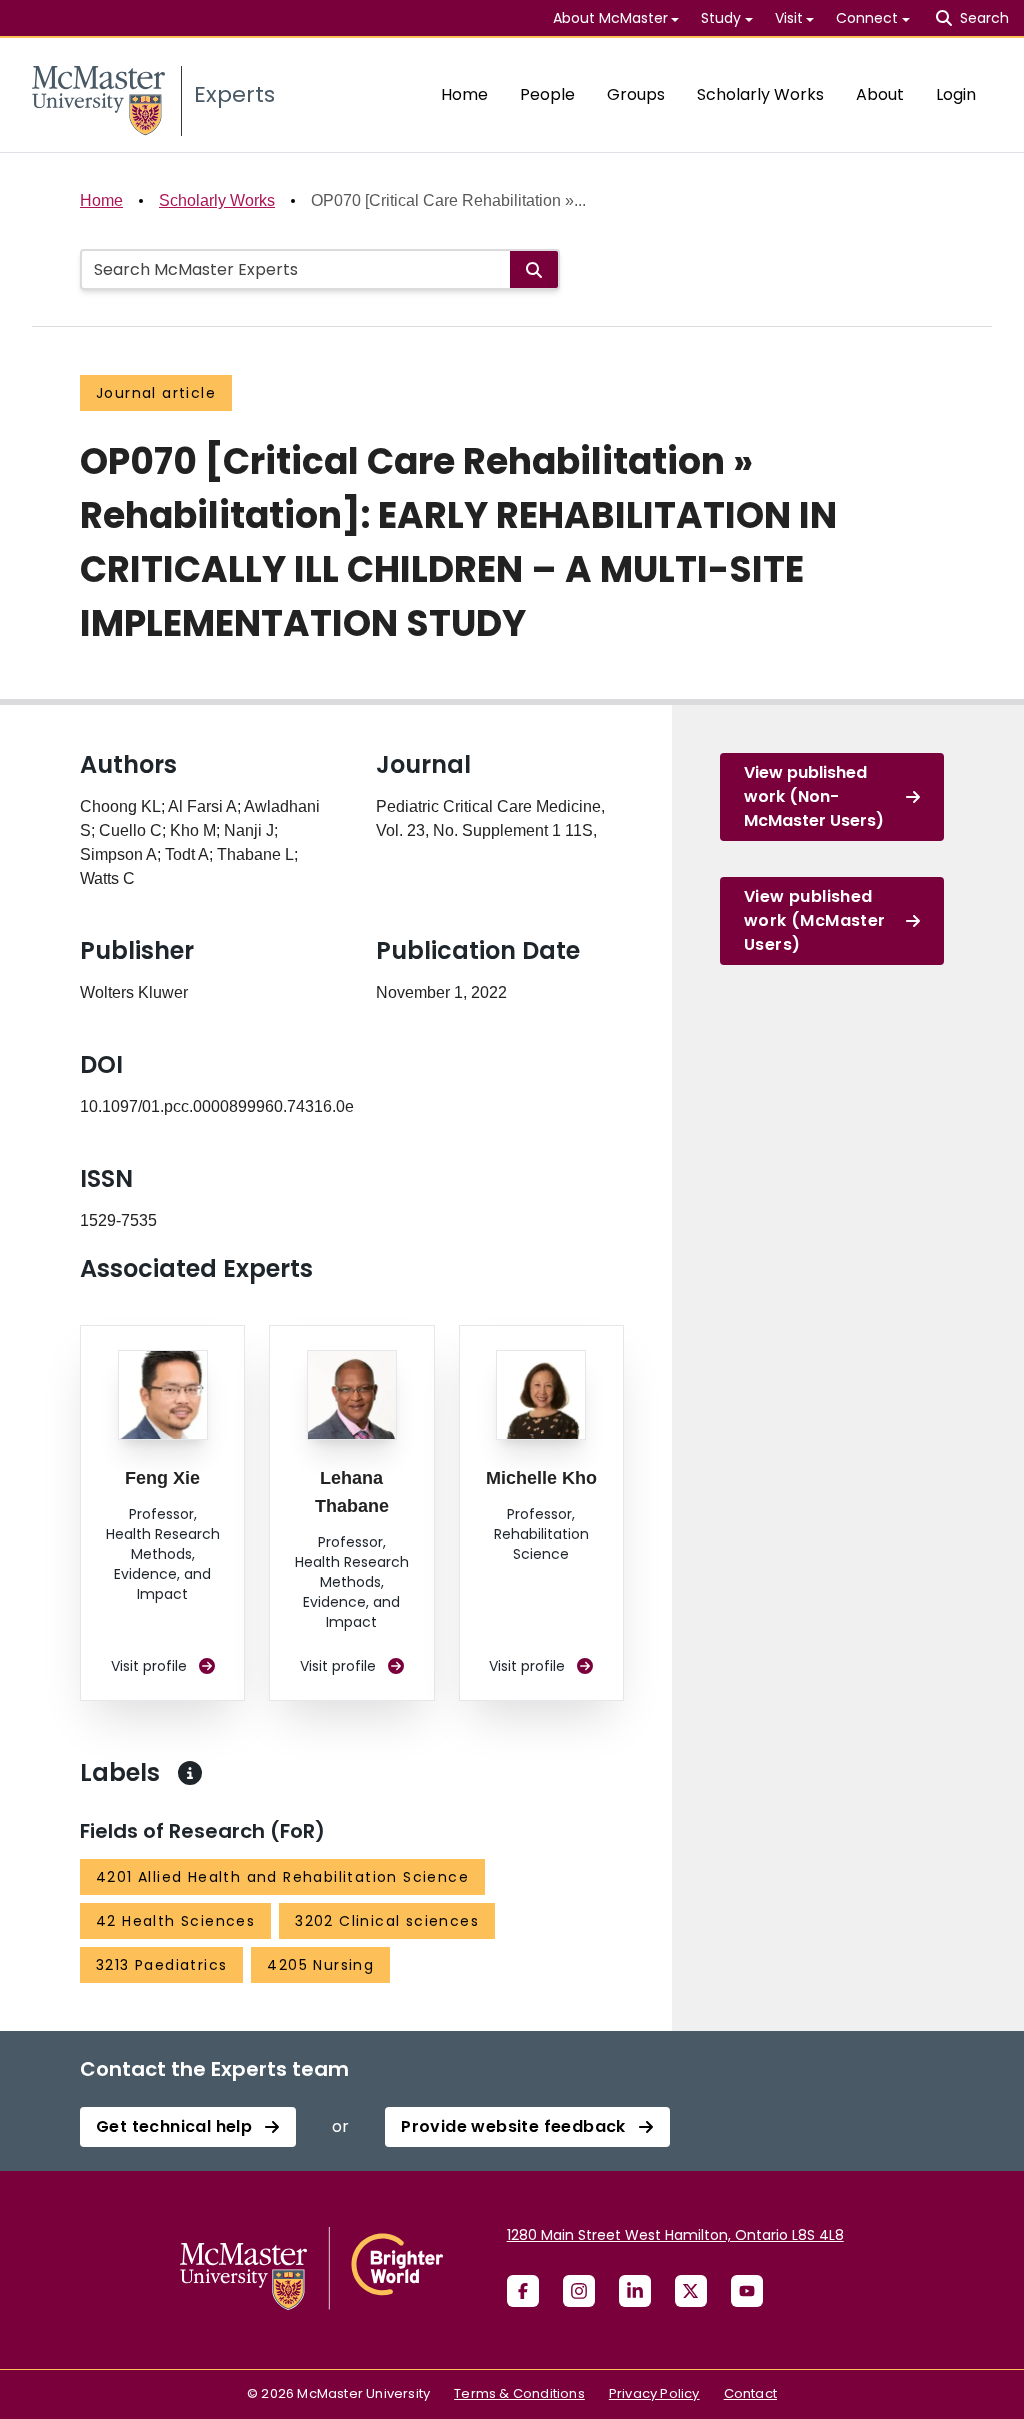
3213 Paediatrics (161, 1965)
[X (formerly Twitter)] (691, 2291)
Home (464, 94)
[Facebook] (523, 2291)
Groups (636, 94)
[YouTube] (747, 2291)
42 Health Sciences (175, 1921)
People (547, 94)
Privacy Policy (654, 2393)
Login (956, 94)
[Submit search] (534, 269)
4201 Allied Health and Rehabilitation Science (282, 1877)
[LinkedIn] (635, 2291)
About (880, 94)
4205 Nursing (320, 1965)
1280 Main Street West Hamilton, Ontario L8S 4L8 (675, 2235)
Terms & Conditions (519, 2393)
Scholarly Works (760, 94)
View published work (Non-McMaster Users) (814, 796)
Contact (750, 2393)
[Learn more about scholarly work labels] (190, 1773)
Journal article (156, 393)
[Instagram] (579, 2291)
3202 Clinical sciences (387, 1921)
